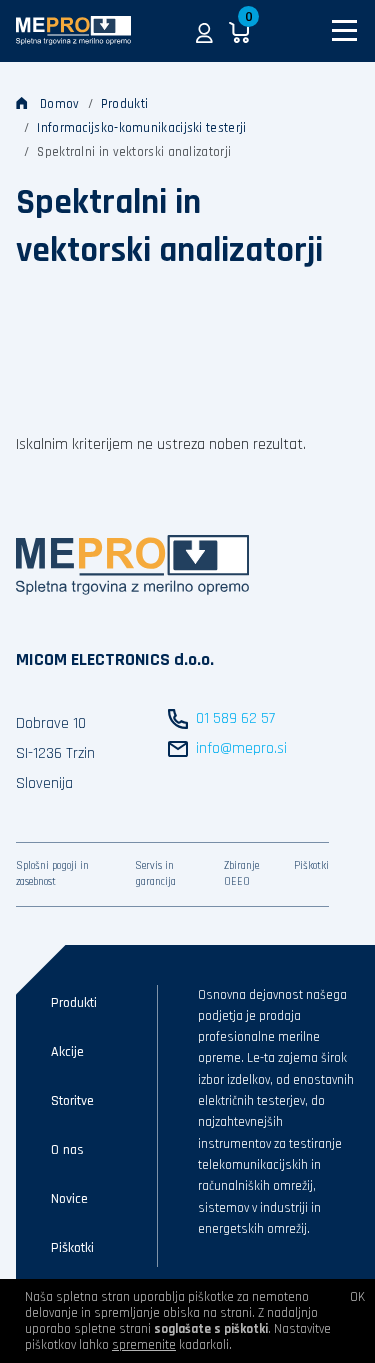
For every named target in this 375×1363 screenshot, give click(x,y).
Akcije (67, 1052)
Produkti (124, 104)
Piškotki (311, 866)
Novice (69, 1199)
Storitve (72, 1101)
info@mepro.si (241, 748)
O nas (67, 1150)
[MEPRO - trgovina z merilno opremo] (73, 30)
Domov (60, 104)
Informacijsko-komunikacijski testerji (141, 128)
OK (357, 1297)
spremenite (144, 1345)
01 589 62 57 (235, 718)
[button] (204, 31)
